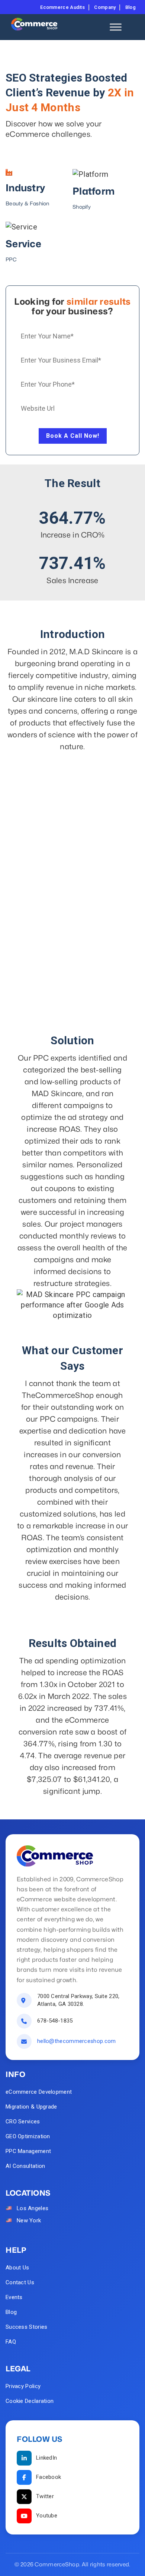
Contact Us (20, 2282)
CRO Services (23, 2122)
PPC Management (28, 2151)
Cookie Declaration (30, 2401)
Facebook (49, 2477)
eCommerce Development (39, 2092)
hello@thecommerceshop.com (77, 2041)
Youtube (47, 2516)
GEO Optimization (28, 2136)
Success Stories (27, 2327)
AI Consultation (25, 2166)
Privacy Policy (23, 2386)
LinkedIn (46, 2458)
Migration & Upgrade (31, 2107)
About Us (17, 2268)
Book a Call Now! (73, 436)
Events (14, 2297)
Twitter (45, 2496)
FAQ (11, 2342)
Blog (11, 2312)
